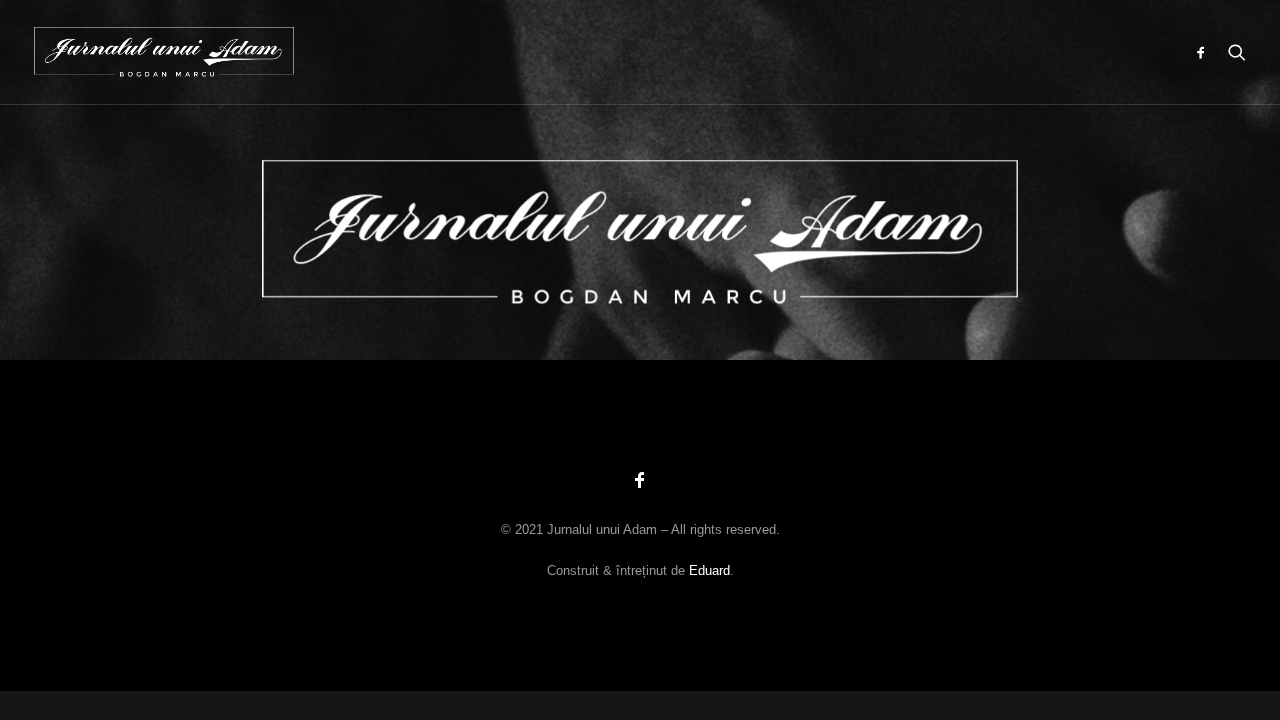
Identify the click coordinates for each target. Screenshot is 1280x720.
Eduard (709, 570)
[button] (1205, 52)
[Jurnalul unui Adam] (164, 52)
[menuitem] (1205, 52)
